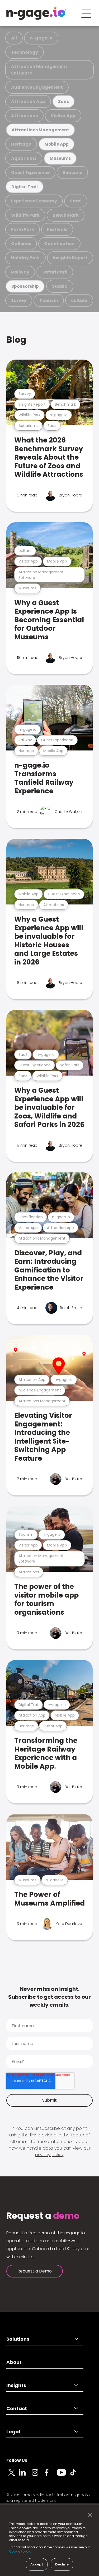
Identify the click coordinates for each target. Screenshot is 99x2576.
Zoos (63, 101)
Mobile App (56, 144)
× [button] (89, 2515)
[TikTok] (76, 2475)
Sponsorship (25, 286)
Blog (16, 340)
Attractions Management (40, 130)
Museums (60, 158)
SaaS (76, 201)
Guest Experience (30, 173)
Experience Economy (34, 201)
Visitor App (63, 116)
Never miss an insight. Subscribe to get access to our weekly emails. (49, 1997)
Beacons (72, 173)
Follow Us (17, 2460)
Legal (13, 2432)
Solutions (18, 2339)
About (14, 2362)
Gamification (59, 244)
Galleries (21, 244)
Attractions (24, 116)
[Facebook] (51, 2475)
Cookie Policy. (20, 2551)
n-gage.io (41, 38)
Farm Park (23, 229)
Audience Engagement (37, 87)
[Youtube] (63, 2475)
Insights (16, 2385)
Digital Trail (25, 187)
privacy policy (49, 2155)
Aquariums (24, 158)
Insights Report (70, 258)
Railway (20, 272)
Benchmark (66, 215)
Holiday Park (25, 258)
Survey (19, 300)
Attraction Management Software (39, 70)
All (14, 38)
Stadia (60, 286)
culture (79, 300)
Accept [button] (37, 2564)
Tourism (49, 300)
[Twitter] (13, 2475)
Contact (17, 2408)
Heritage (21, 144)
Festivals (57, 229)
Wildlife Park (25, 215)
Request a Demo (35, 2271)
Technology (25, 52)
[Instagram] (38, 2475)
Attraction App (28, 101)
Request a (43, 2216)
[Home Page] (36, 13)
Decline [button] (62, 2564)
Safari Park (55, 272)
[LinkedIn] (25, 2475)
